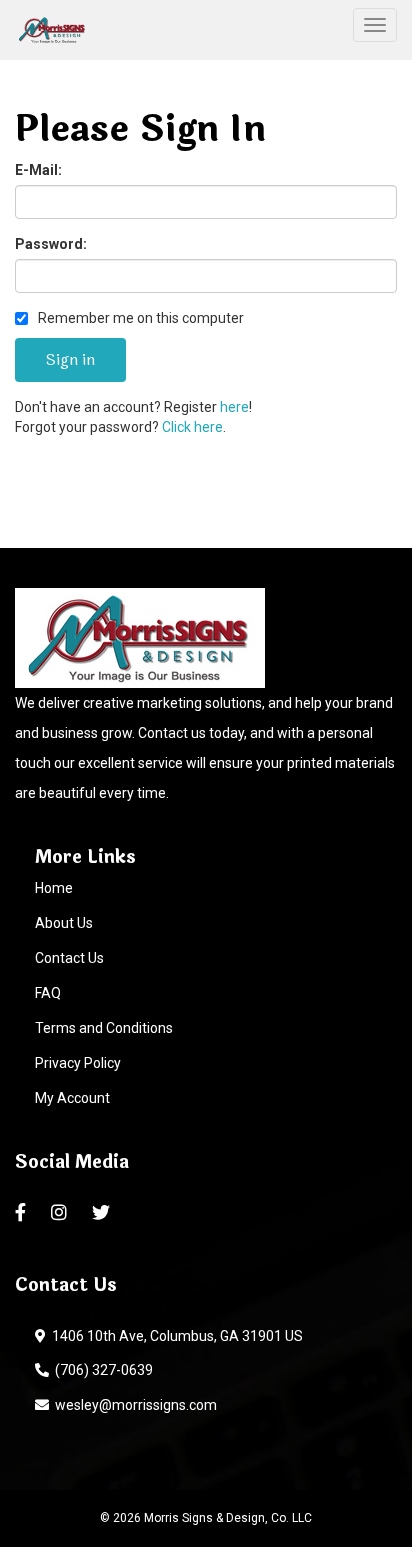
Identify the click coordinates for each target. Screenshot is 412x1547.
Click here (192, 427)
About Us (64, 923)
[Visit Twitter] (103, 1213)
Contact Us (69, 958)
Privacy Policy (78, 1063)
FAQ (48, 993)
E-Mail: (38, 170)
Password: (51, 244)
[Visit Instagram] (61, 1213)
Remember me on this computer (139, 318)
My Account (72, 1098)
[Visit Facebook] (23, 1213)
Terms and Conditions (104, 1028)
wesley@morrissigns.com (133, 1405)
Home (54, 888)
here (234, 407)
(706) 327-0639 (101, 1370)
